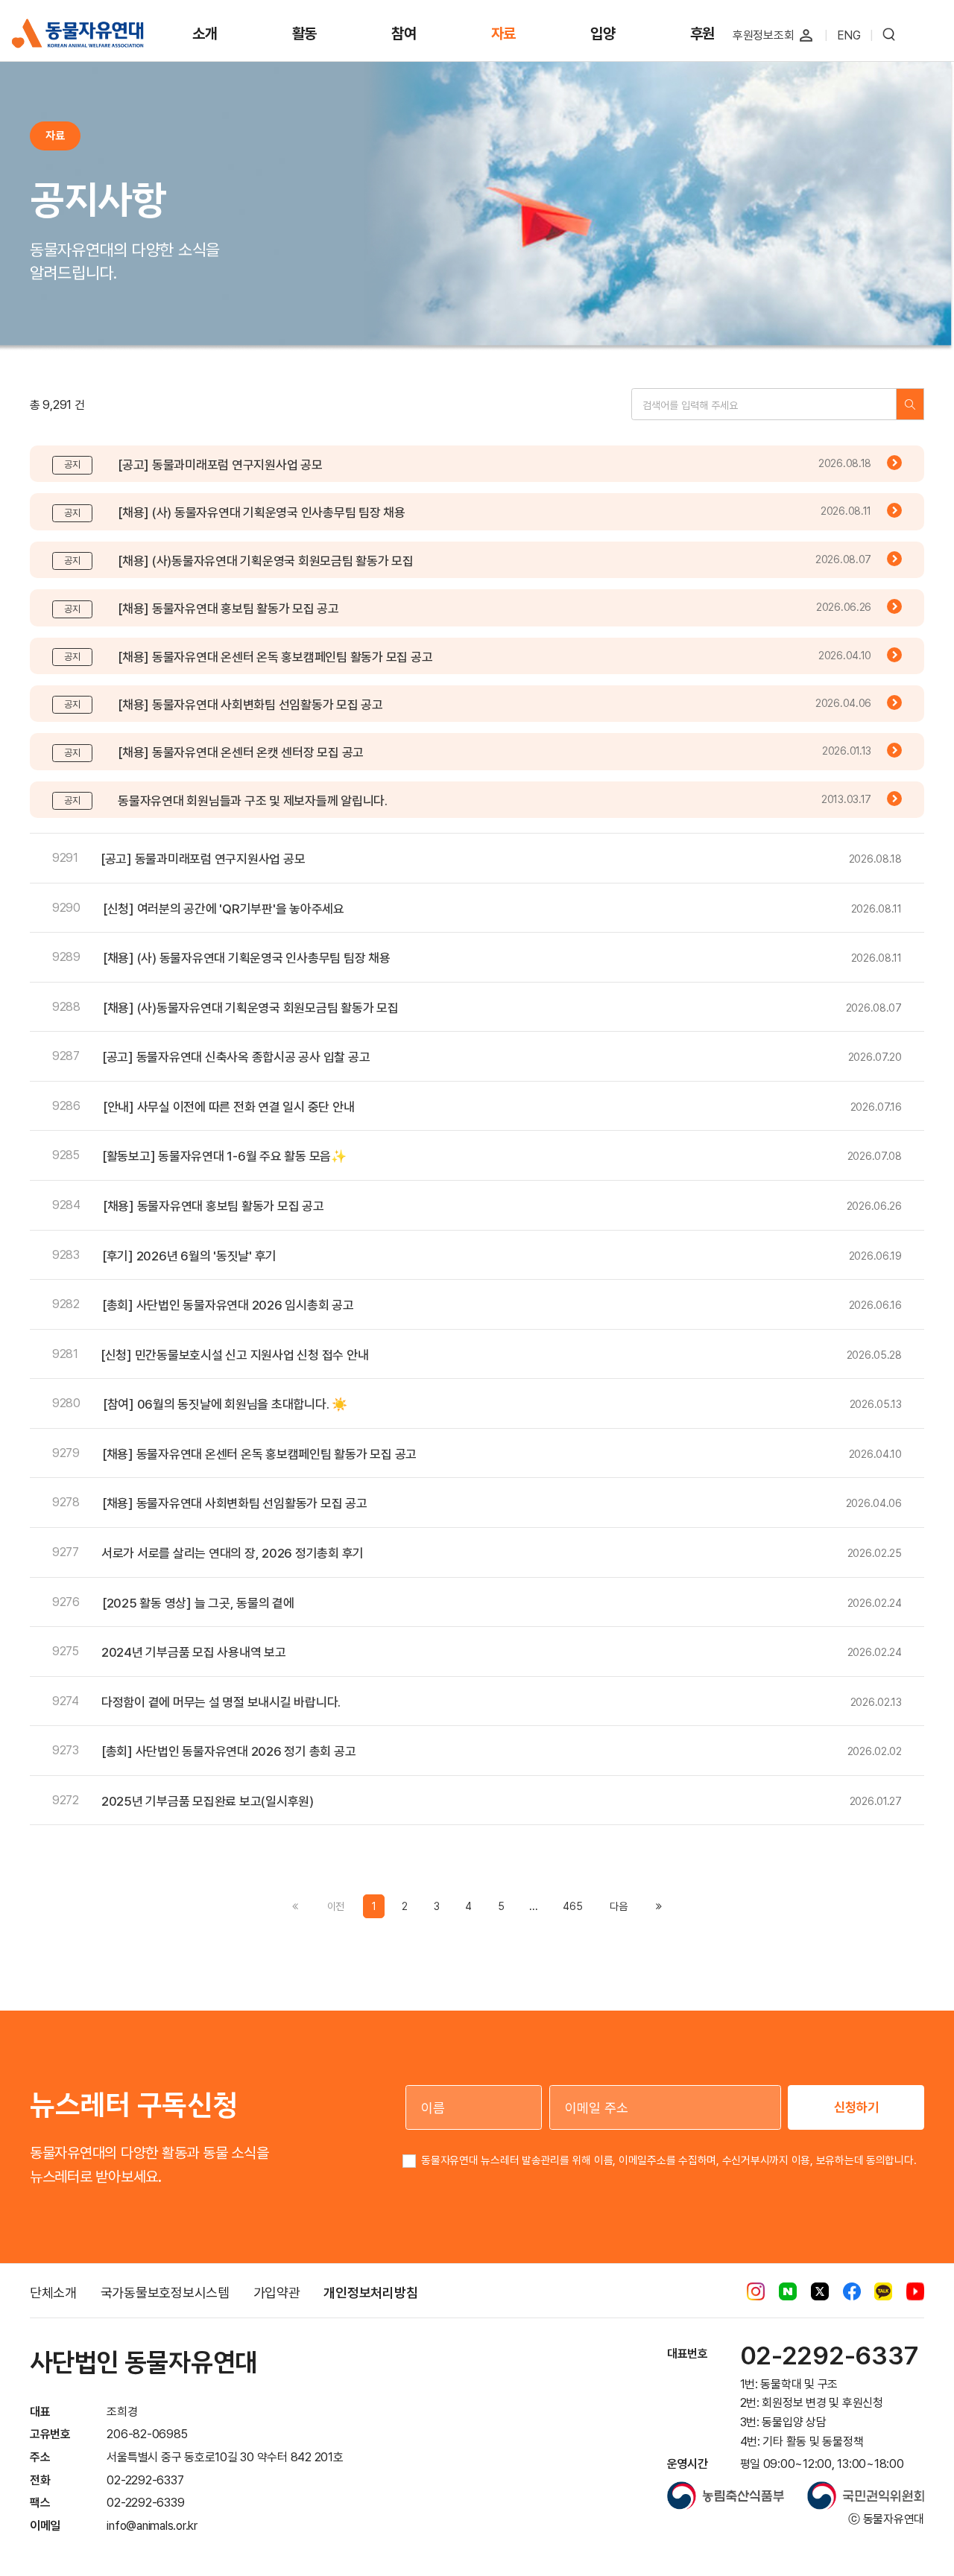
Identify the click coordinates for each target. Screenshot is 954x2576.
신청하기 (856, 2107)
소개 (205, 34)
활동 (305, 34)
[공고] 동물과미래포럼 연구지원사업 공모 (220, 465)
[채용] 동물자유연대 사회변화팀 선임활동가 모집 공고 (250, 705)
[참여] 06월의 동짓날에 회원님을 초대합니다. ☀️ (225, 1404)
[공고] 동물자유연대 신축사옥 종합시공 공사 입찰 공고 (236, 1057)
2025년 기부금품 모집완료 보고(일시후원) (208, 1801)
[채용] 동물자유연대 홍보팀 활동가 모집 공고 (228, 609)
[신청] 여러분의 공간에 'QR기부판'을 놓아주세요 (224, 909)
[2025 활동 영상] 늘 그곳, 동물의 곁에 (198, 1603)
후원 (703, 34)
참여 (404, 34)
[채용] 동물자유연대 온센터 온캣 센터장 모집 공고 (241, 752)
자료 (504, 34)
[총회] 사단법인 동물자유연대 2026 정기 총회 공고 (228, 1751)
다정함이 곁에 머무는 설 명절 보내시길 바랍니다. (221, 1702)
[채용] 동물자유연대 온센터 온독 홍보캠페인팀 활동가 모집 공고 (275, 657)
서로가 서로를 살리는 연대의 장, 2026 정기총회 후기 (233, 1553)
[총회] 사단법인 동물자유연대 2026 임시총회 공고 (228, 1305)
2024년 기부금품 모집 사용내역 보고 (194, 1652)
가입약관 (277, 2293)
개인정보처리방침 (370, 2293)
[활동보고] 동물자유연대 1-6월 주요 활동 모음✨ (224, 1156)
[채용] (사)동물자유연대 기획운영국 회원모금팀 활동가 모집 (266, 561)
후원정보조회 (764, 35)
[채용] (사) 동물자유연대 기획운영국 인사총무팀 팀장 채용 (262, 513)
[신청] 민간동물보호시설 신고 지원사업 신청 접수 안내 (234, 1355)
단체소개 (53, 2293)
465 (572, 1906)
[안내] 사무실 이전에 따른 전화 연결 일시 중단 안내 (228, 1107)
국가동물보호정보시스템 (165, 2293)
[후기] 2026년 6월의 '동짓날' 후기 (189, 1256)
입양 (603, 34)
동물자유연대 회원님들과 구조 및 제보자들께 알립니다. (253, 801)
